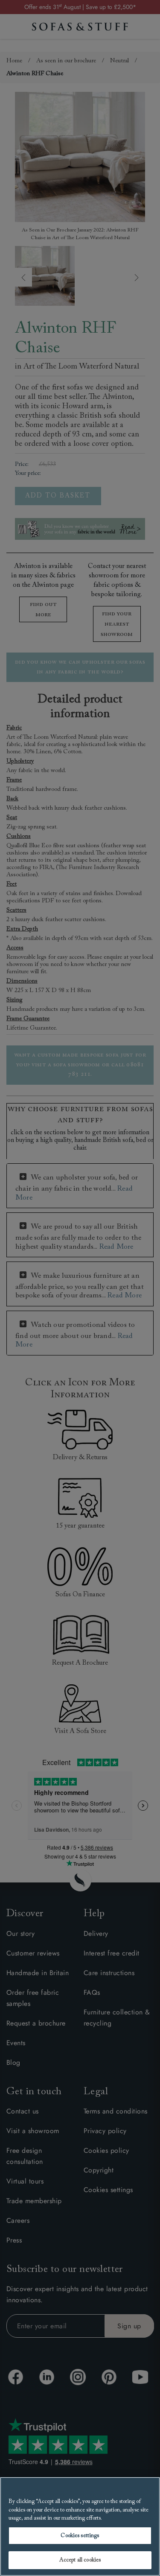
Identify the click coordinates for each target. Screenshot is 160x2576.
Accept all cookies (80, 2560)
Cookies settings (80, 2536)
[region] (80, 2526)
